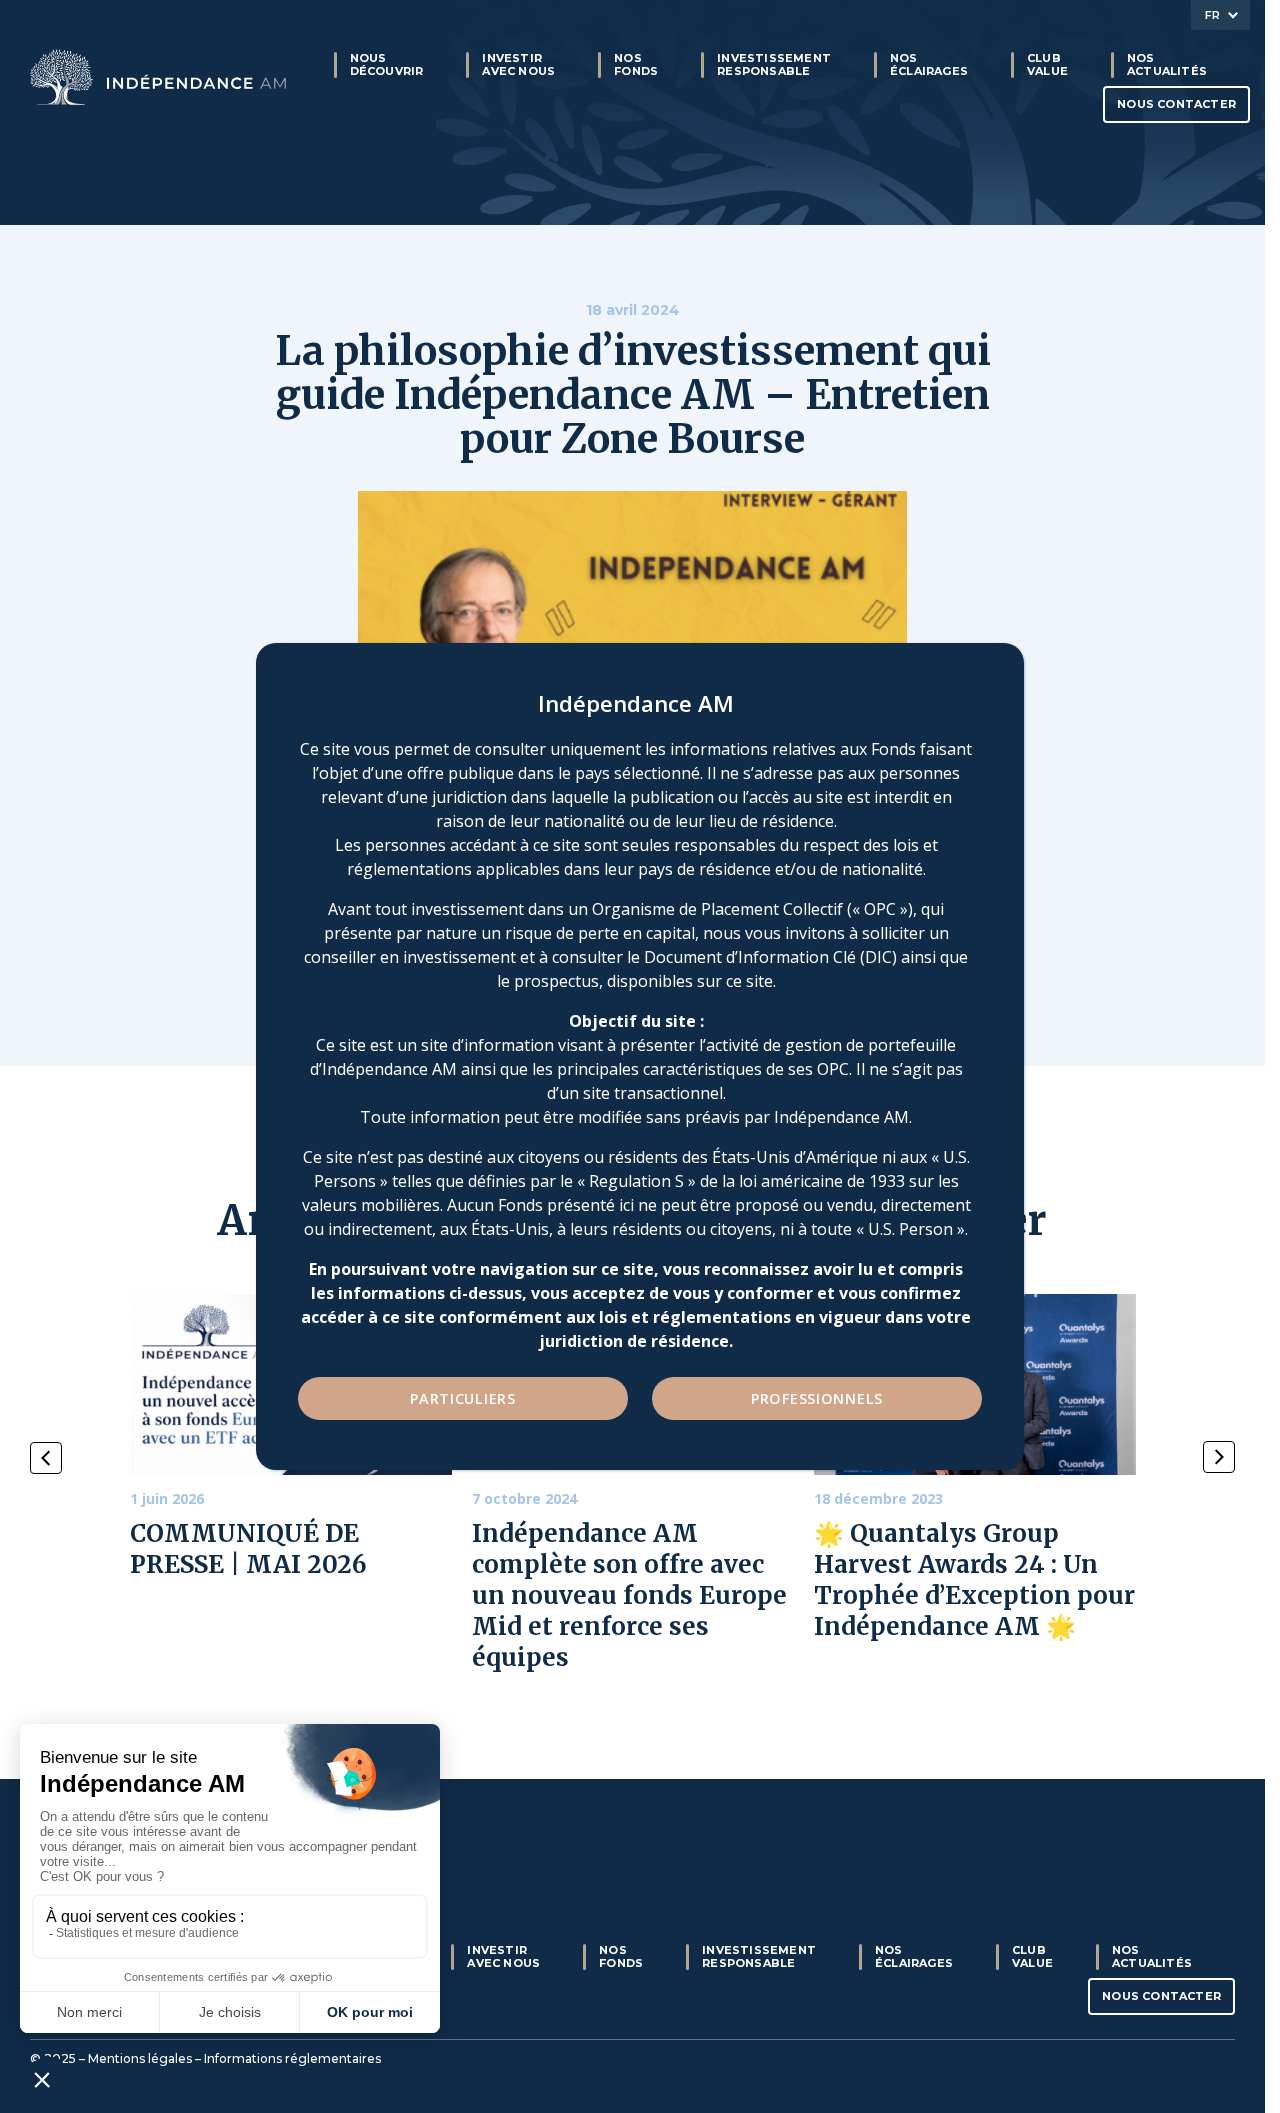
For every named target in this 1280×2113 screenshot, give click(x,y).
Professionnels (817, 1398)
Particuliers (463, 1398)
